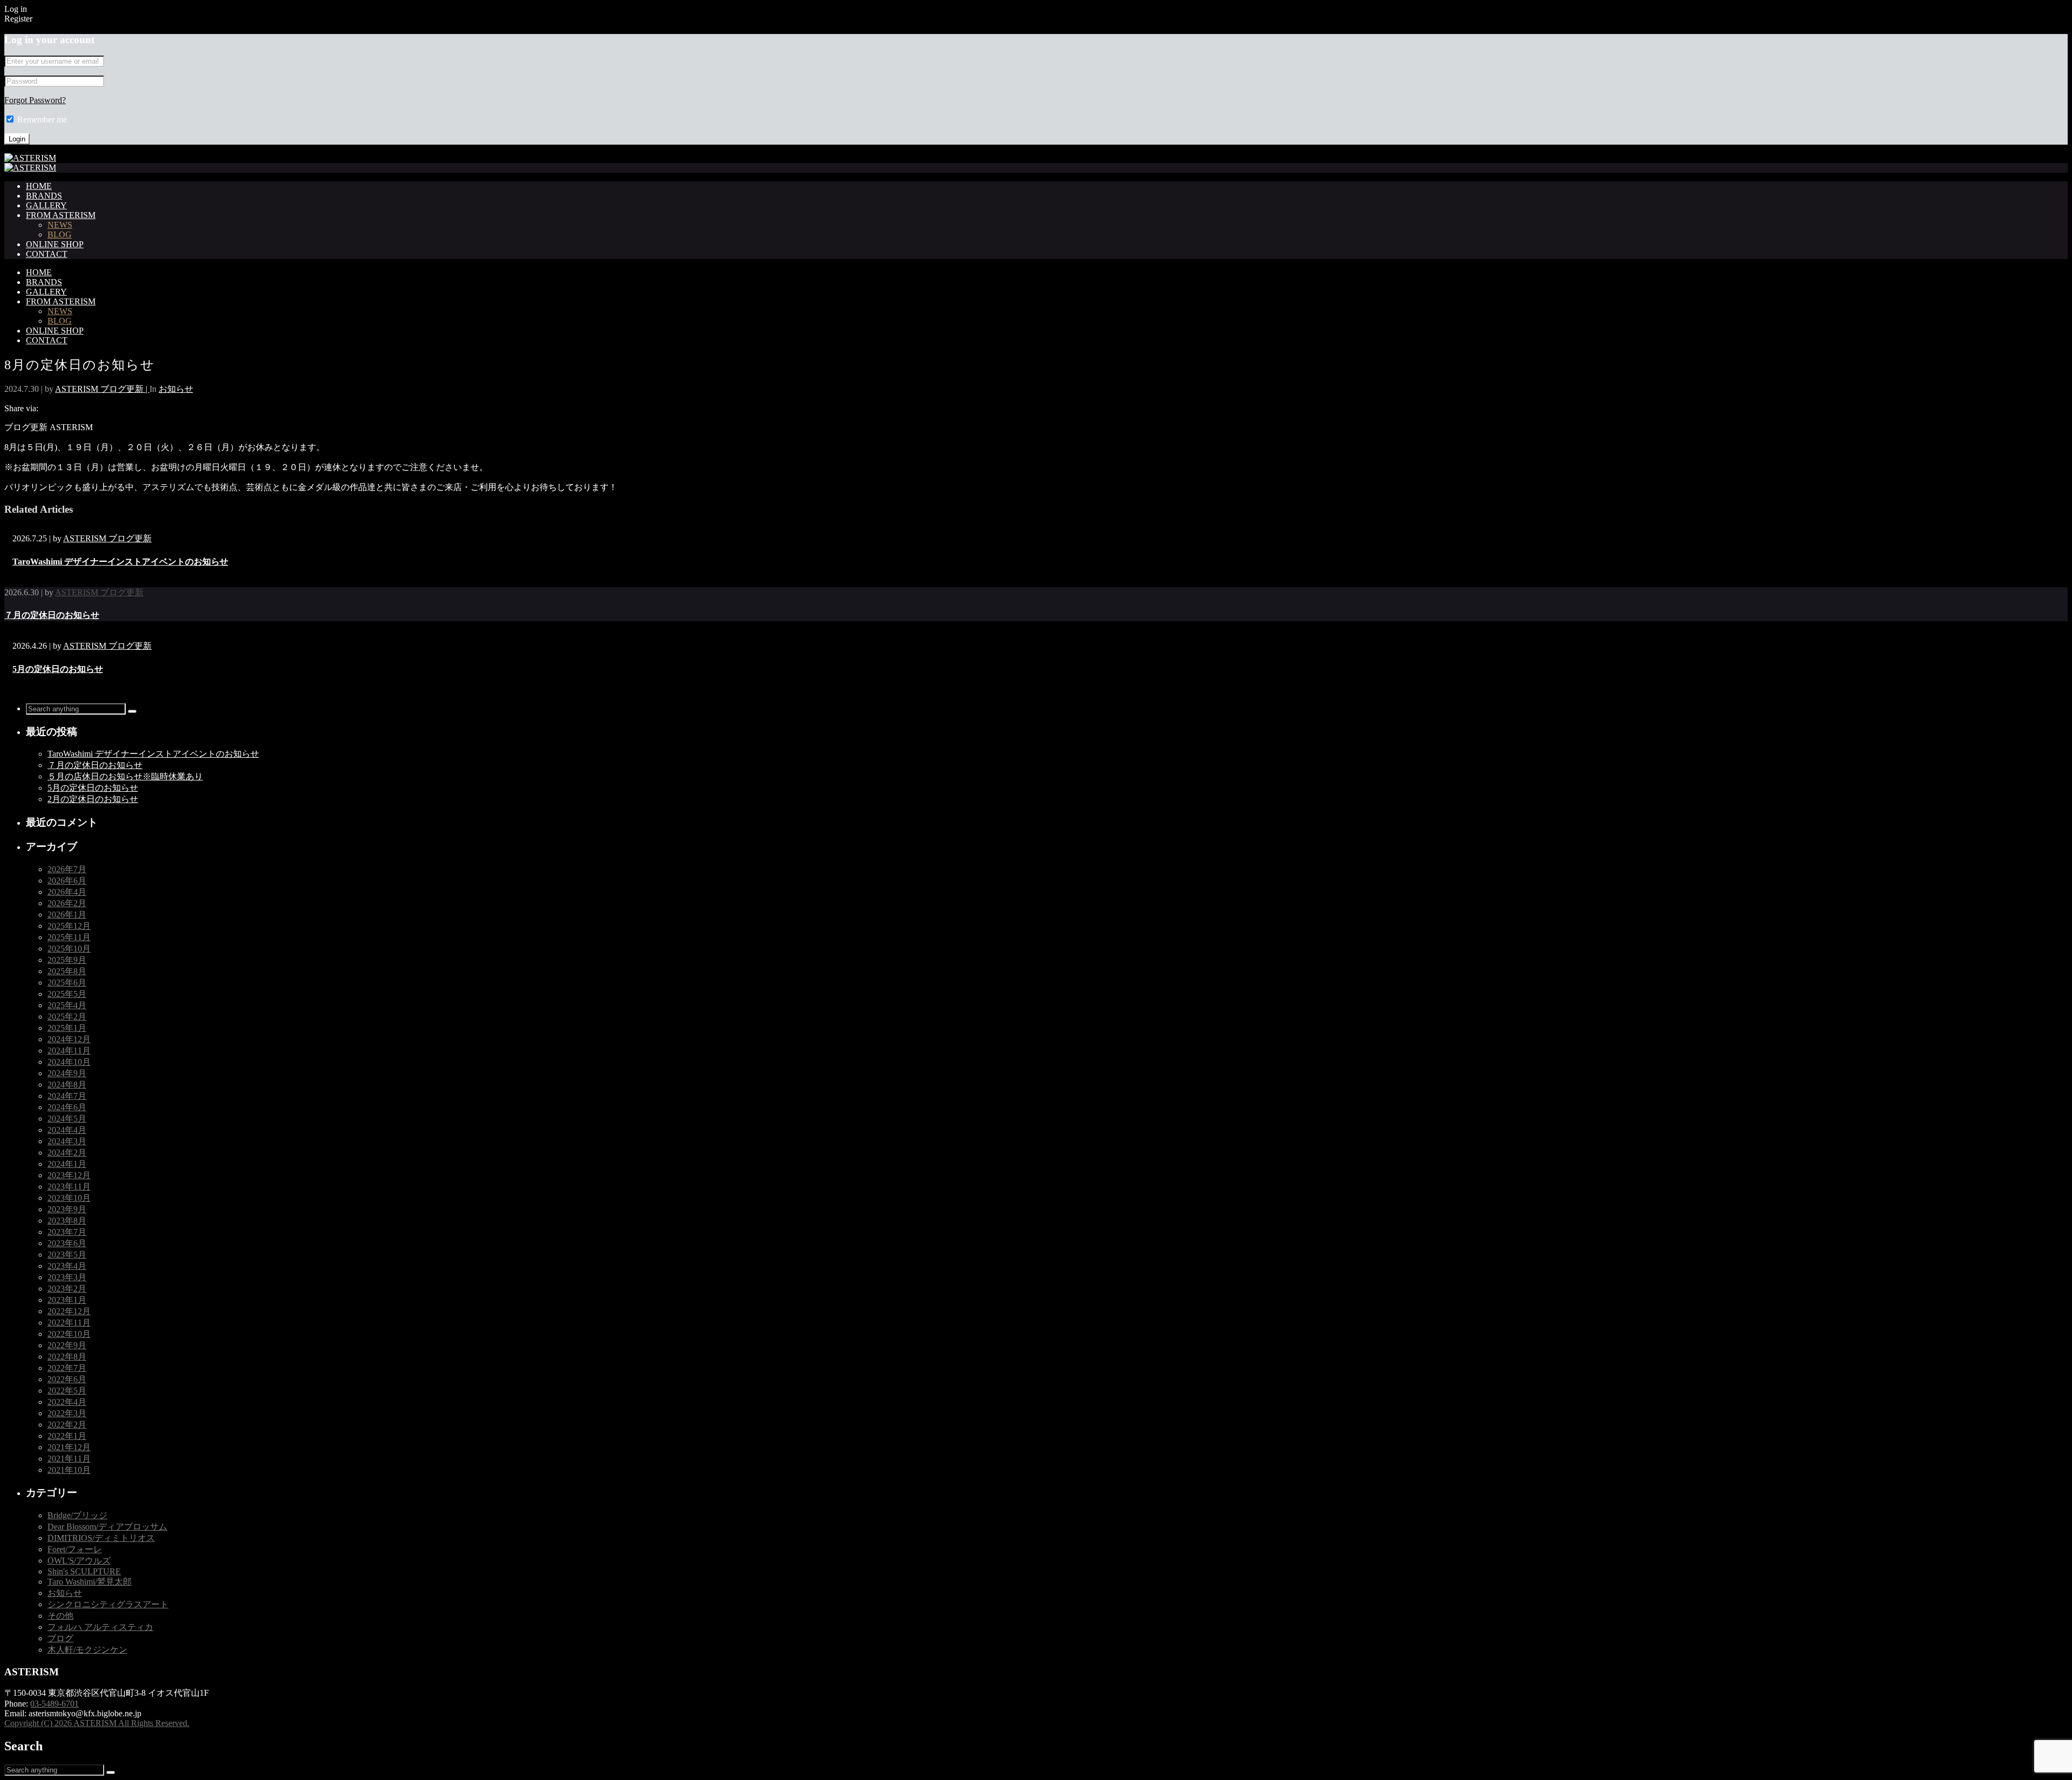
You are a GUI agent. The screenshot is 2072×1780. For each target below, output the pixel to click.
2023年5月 (67, 1255)
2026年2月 (67, 903)
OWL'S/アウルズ (79, 1561)
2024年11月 (69, 1051)
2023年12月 (69, 1175)
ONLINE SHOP (55, 244)
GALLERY (46, 205)
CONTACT (47, 254)
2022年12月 (69, 1311)
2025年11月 (69, 937)
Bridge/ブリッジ (77, 1515)
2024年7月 (67, 1096)
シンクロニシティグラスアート (108, 1604)
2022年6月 (67, 1379)
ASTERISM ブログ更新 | (102, 389)
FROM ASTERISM (61, 215)
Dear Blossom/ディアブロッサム (107, 1527)
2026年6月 (67, 881)
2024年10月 (69, 1062)
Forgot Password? (35, 100)
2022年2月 (67, 1425)
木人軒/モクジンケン (87, 1650)
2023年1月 (67, 1300)
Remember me (42, 120)
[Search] (132, 711)
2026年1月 (67, 915)
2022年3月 (67, 1413)
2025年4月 (67, 1005)
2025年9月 (67, 960)
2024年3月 (67, 1141)
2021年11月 (69, 1459)
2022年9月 (67, 1345)
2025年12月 (69, 926)
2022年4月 (67, 1402)
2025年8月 (67, 971)
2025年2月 (67, 1017)
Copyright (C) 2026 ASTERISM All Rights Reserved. (97, 1723)
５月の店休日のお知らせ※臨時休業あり (125, 776)
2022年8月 (67, 1357)
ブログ (60, 1638)
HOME (39, 186)
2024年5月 (67, 1119)
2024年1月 (67, 1164)
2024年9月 (67, 1073)
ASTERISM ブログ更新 (107, 538)
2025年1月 (67, 1028)
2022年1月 (67, 1436)
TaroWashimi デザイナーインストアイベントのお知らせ (120, 562)
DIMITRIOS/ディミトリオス (101, 1538)
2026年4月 (67, 892)
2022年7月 (67, 1368)
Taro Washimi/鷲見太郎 (90, 1582)
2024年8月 (67, 1085)
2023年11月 (69, 1187)
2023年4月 (67, 1266)
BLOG (60, 235)
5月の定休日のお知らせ (58, 669)
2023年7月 (67, 1232)
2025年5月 (67, 994)
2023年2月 (67, 1289)
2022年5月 (67, 1391)
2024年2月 (67, 1153)
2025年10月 (69, 949)
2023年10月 (69, 1198)
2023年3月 (67, 1277)
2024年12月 (69, 1039)
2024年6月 (67, 1107)
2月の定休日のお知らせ (93, 799)
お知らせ (176, 389)
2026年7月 (67, 869)
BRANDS (44, 196)
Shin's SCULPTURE (84, 1571)
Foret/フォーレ (75, 1549)
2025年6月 (67, 983)
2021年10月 (69, 1470)
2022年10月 (69, 1334)
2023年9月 (67, 1209)
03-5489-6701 (54, 1704)
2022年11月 (69, 1323)
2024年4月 (67, 1130)
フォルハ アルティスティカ (100, 1627)
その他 (60, 1616)
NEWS (60, 225)
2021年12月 (69, 1447)
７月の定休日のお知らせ (52, 615)
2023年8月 (67, 1221)
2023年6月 (67, 1243)
